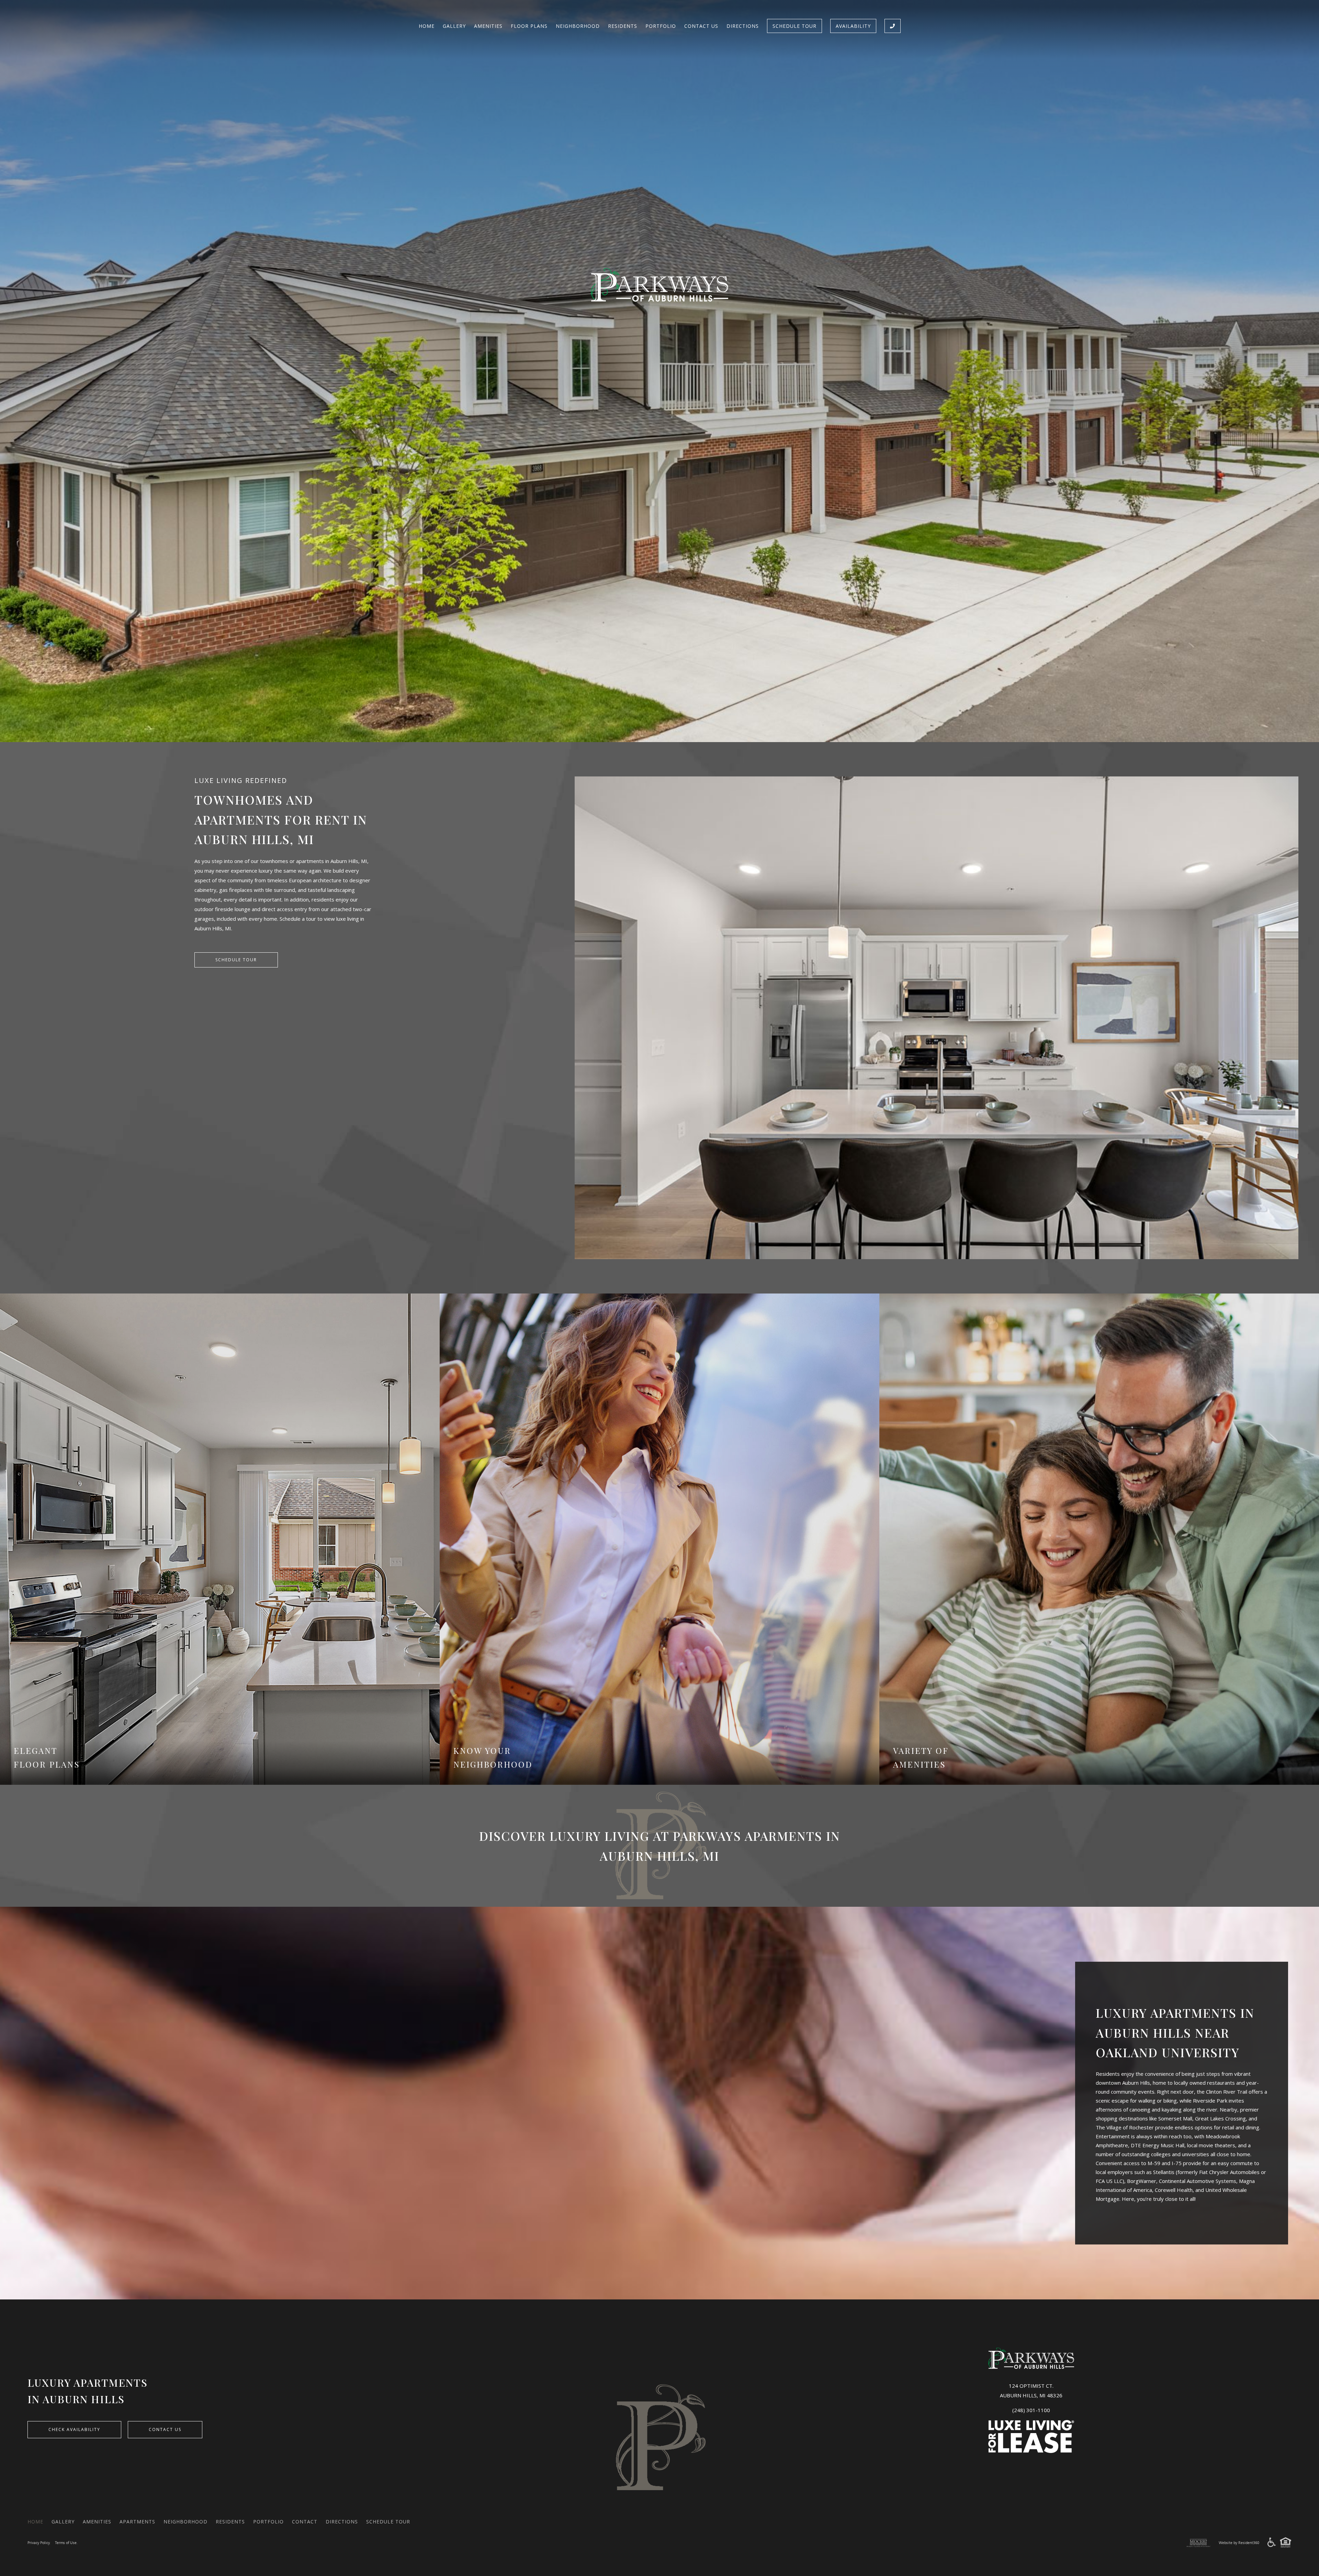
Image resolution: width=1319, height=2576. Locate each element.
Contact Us (701, 26)
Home (427, 26)
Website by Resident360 (1239, 2543)
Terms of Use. (66, 2543)
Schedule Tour (794, 26)
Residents (623, 26)
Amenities (488, 26)
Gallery (454, 26)
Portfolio (661, 26)
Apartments (137, 2522)
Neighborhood (578, 26)
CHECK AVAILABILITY (74, 2429)
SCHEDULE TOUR (236, 960)
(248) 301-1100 (1031, 2410)
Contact (305, 2522)
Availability (853, 26)
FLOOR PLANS (529, 26)
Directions (743, 26)
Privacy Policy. (39, 2543)
